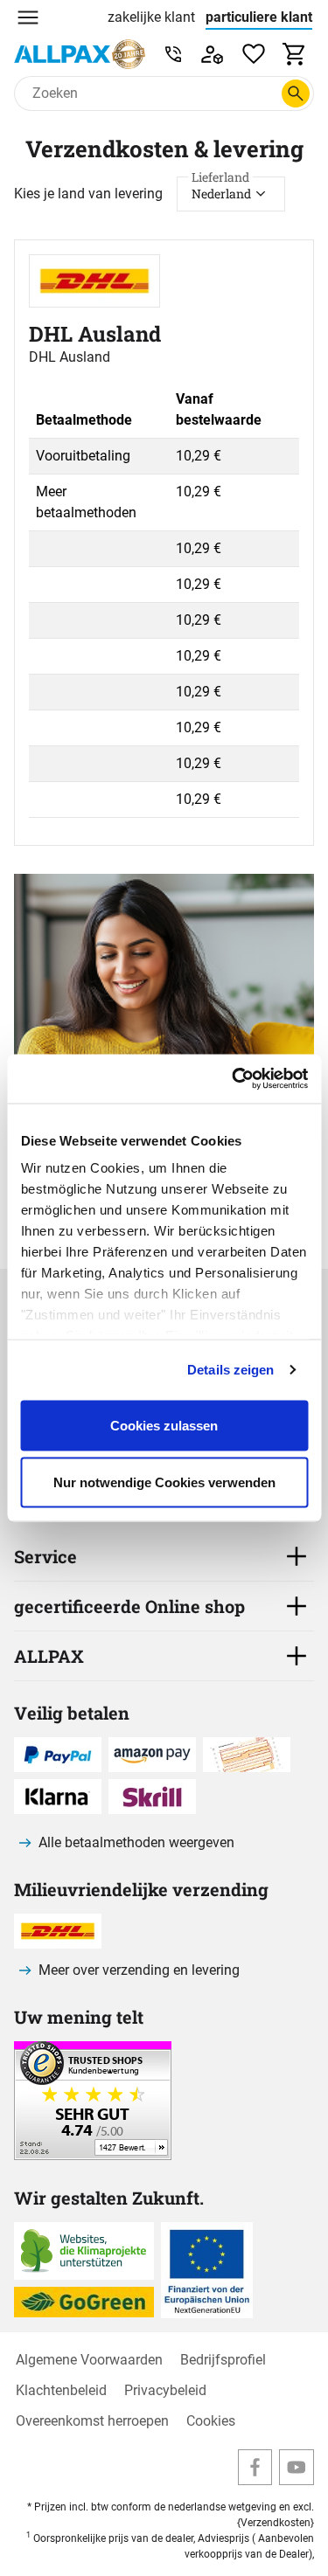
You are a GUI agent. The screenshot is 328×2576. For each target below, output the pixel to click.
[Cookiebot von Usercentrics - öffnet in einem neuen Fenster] (234, 1079)
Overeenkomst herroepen (92, 2421)
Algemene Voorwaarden (89, 2360)
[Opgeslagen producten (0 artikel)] (254, 54)
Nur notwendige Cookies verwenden (164, 1482)
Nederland (221, 189)
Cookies (211, 2421)
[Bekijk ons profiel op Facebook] (255, 2467)
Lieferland (220, 177)
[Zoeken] (296, 93)
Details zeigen (230, 1370)
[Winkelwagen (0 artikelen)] (295, 54)
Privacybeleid (165, 2390)
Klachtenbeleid (61, 2390)
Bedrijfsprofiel (223, 2360)
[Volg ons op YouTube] (297, 2467)
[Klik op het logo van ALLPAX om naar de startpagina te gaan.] (80, 54)
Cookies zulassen (164, 1425)
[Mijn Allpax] (212, 54)
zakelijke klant (151, 17)
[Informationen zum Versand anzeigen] (93, 2155)
